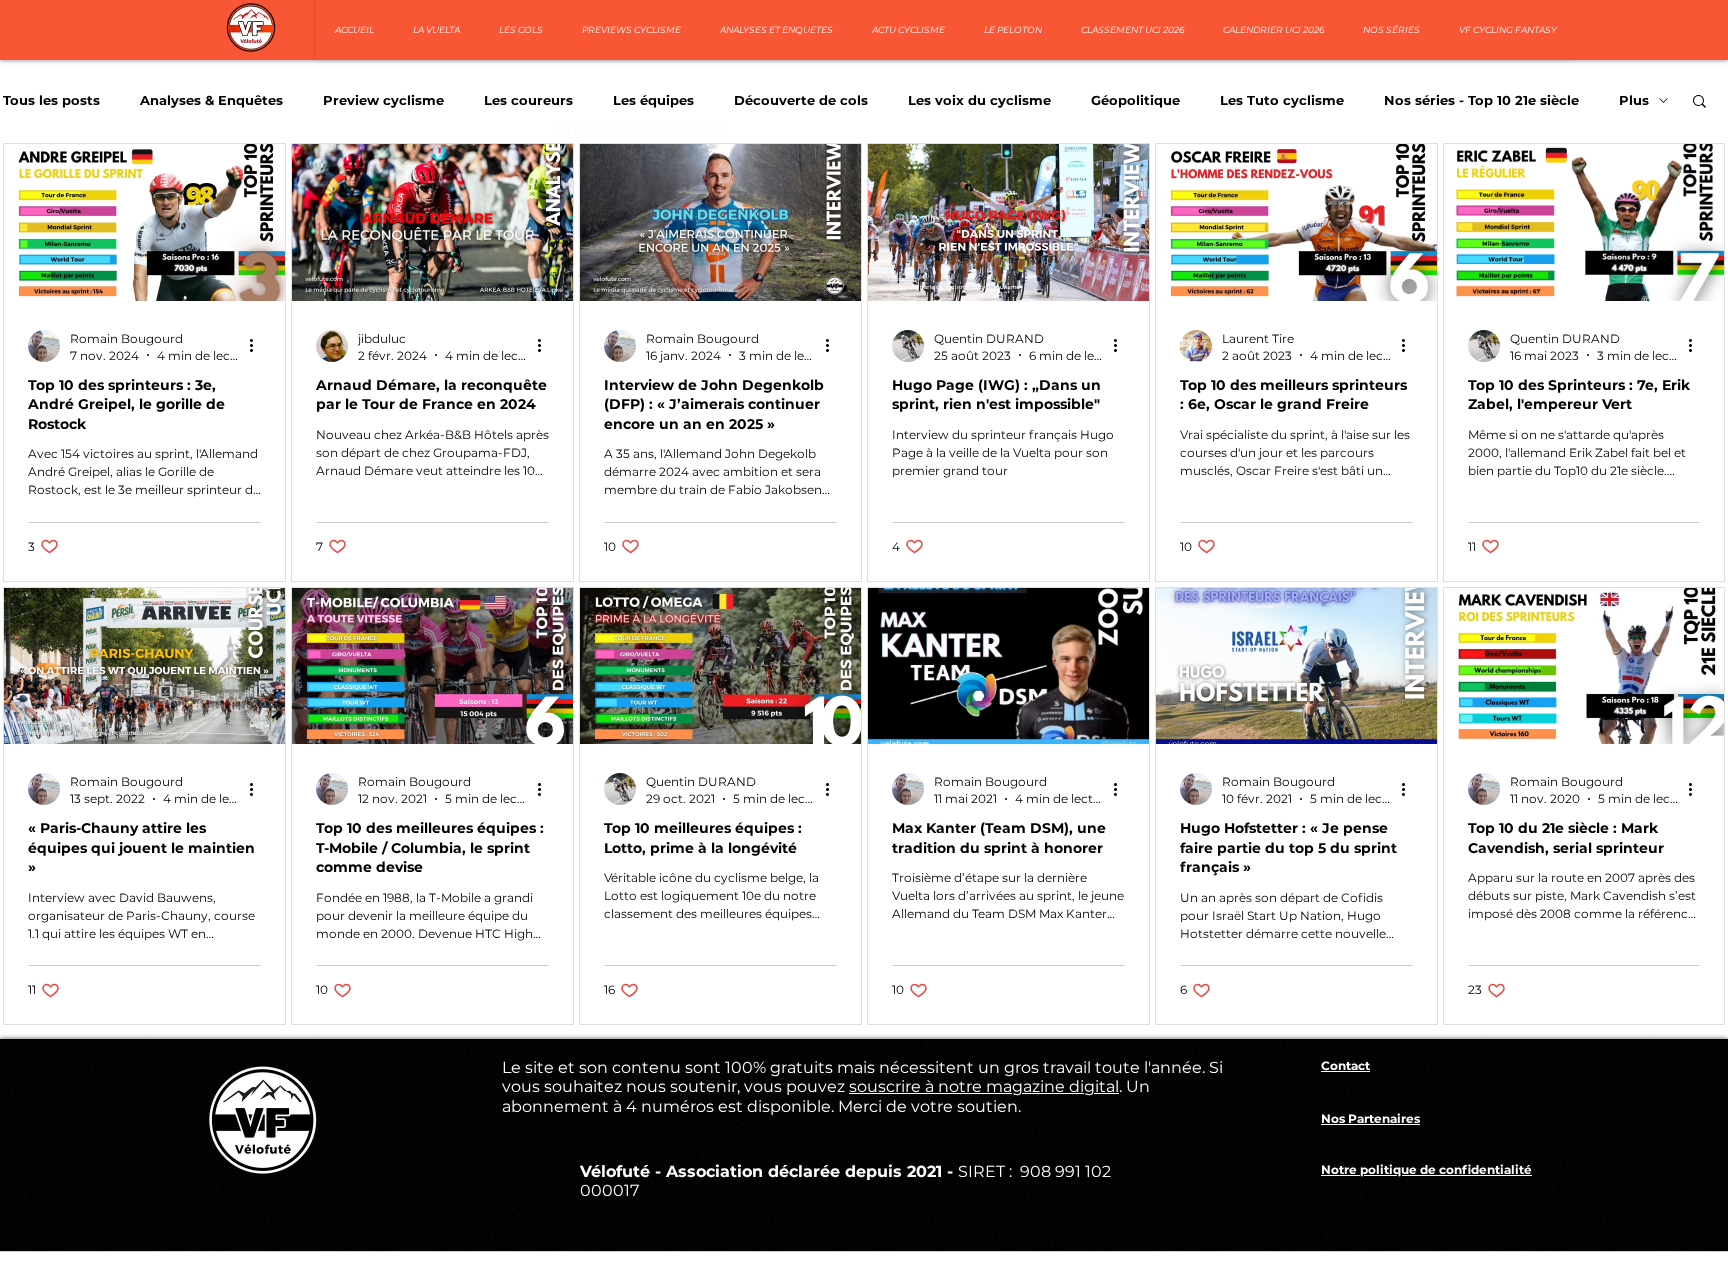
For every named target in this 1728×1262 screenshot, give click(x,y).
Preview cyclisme (383, 100)
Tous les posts (51, 100)
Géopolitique (1135, 100)
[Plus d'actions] (258, 346)
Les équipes (653, 100)
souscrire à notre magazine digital (984, 1086)
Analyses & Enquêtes (211, 100)
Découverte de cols (801, 100)
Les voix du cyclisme (979, 100)
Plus (1634, 100)
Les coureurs (528, 100)
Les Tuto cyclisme (1282, 100)
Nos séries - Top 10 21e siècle (1481, 100)
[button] (1699, 102)
